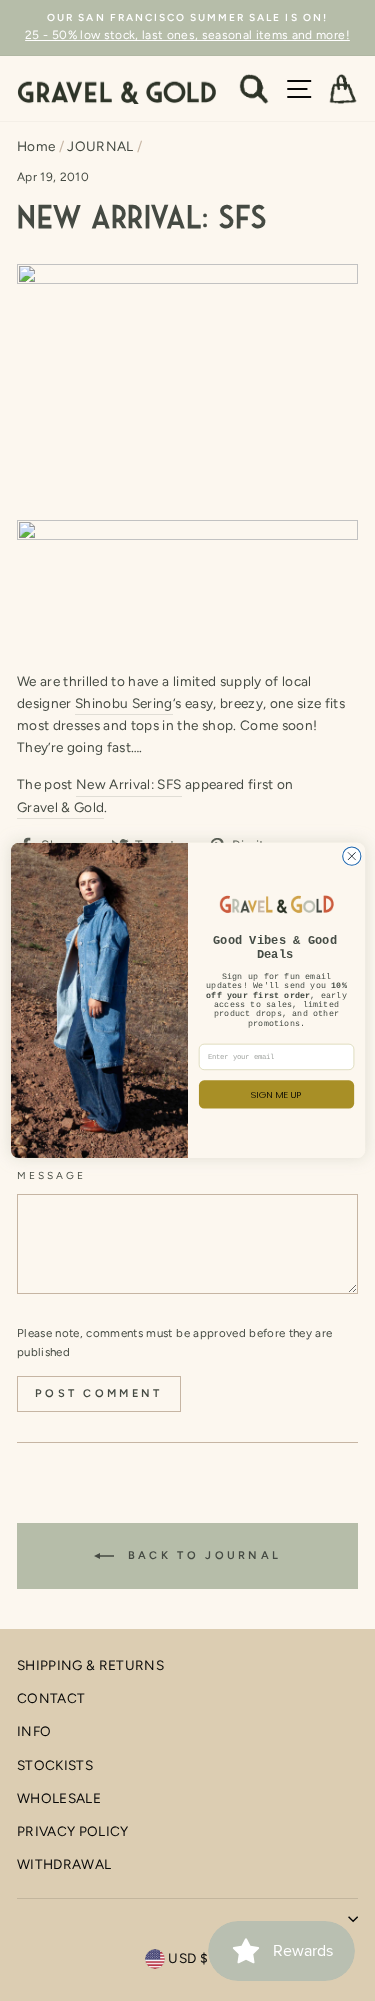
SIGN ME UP (276, 1094)
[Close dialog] (351, 856)
